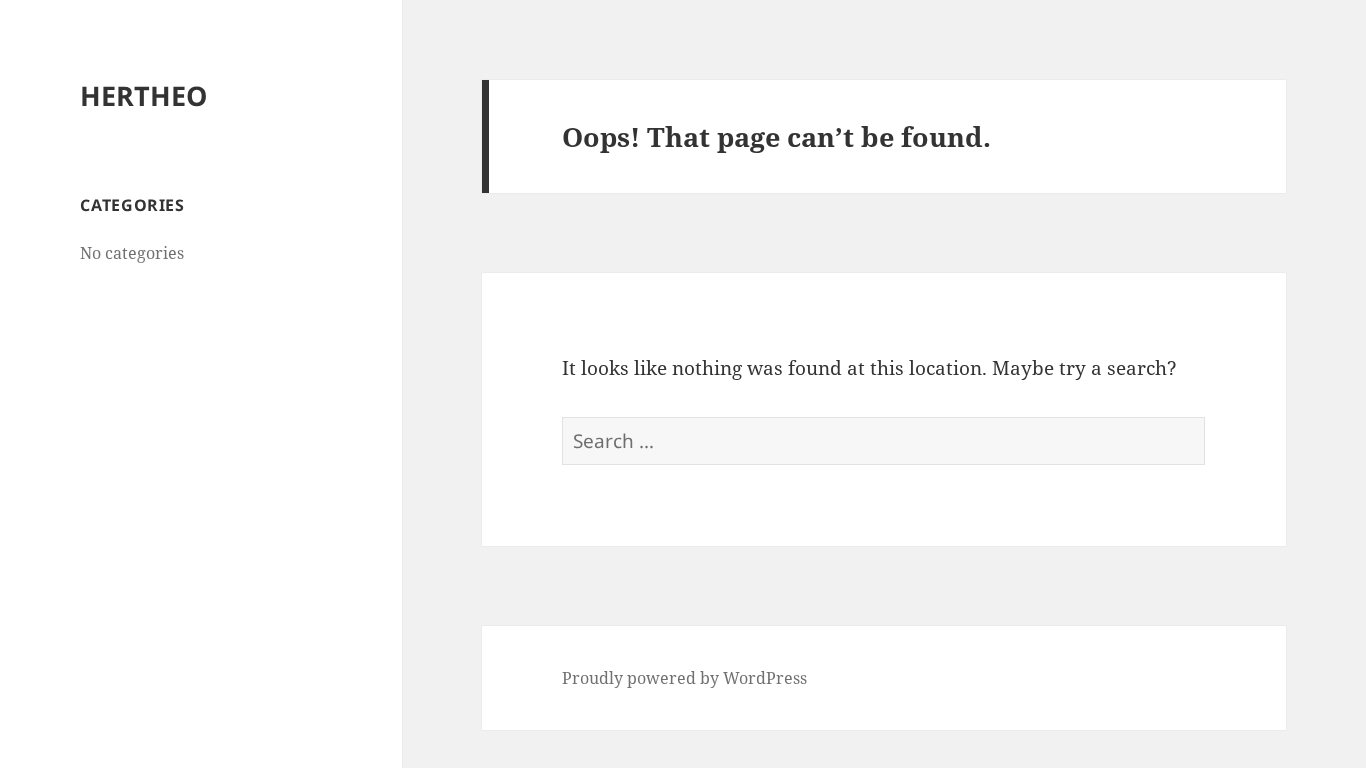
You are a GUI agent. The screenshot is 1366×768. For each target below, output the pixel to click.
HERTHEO (143, 95)
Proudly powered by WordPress (684, 678)
